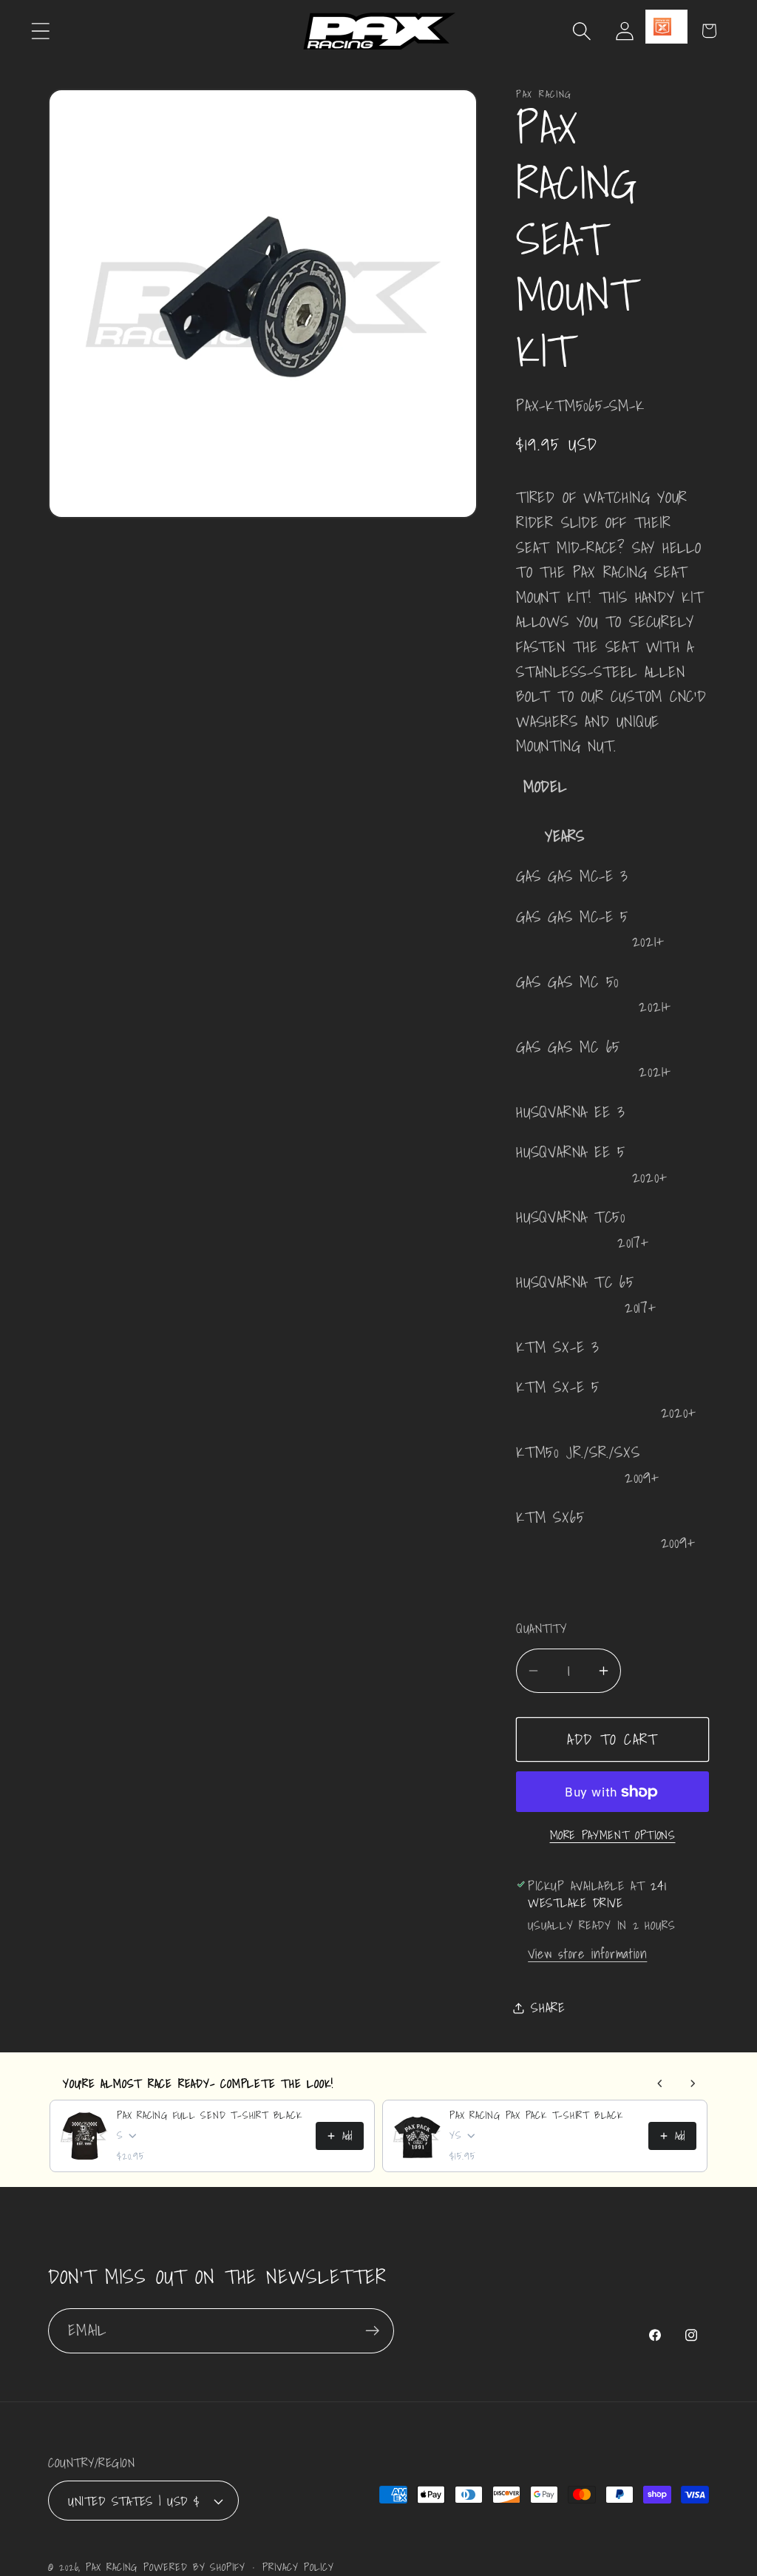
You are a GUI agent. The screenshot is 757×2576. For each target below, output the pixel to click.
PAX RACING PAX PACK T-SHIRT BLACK (536, 2115)
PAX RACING (112, 2567)
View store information (587, 1954)
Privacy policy (298, 2567)
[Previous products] (660, 2083)
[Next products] (693, 2083)
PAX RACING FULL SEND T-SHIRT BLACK (210, 2115)
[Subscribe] (372, 2331)
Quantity (541, 1628)
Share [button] (548, 2008)
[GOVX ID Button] (666, 27)
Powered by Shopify (194, 2567)
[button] (40, 31)
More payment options (613, 1836)
